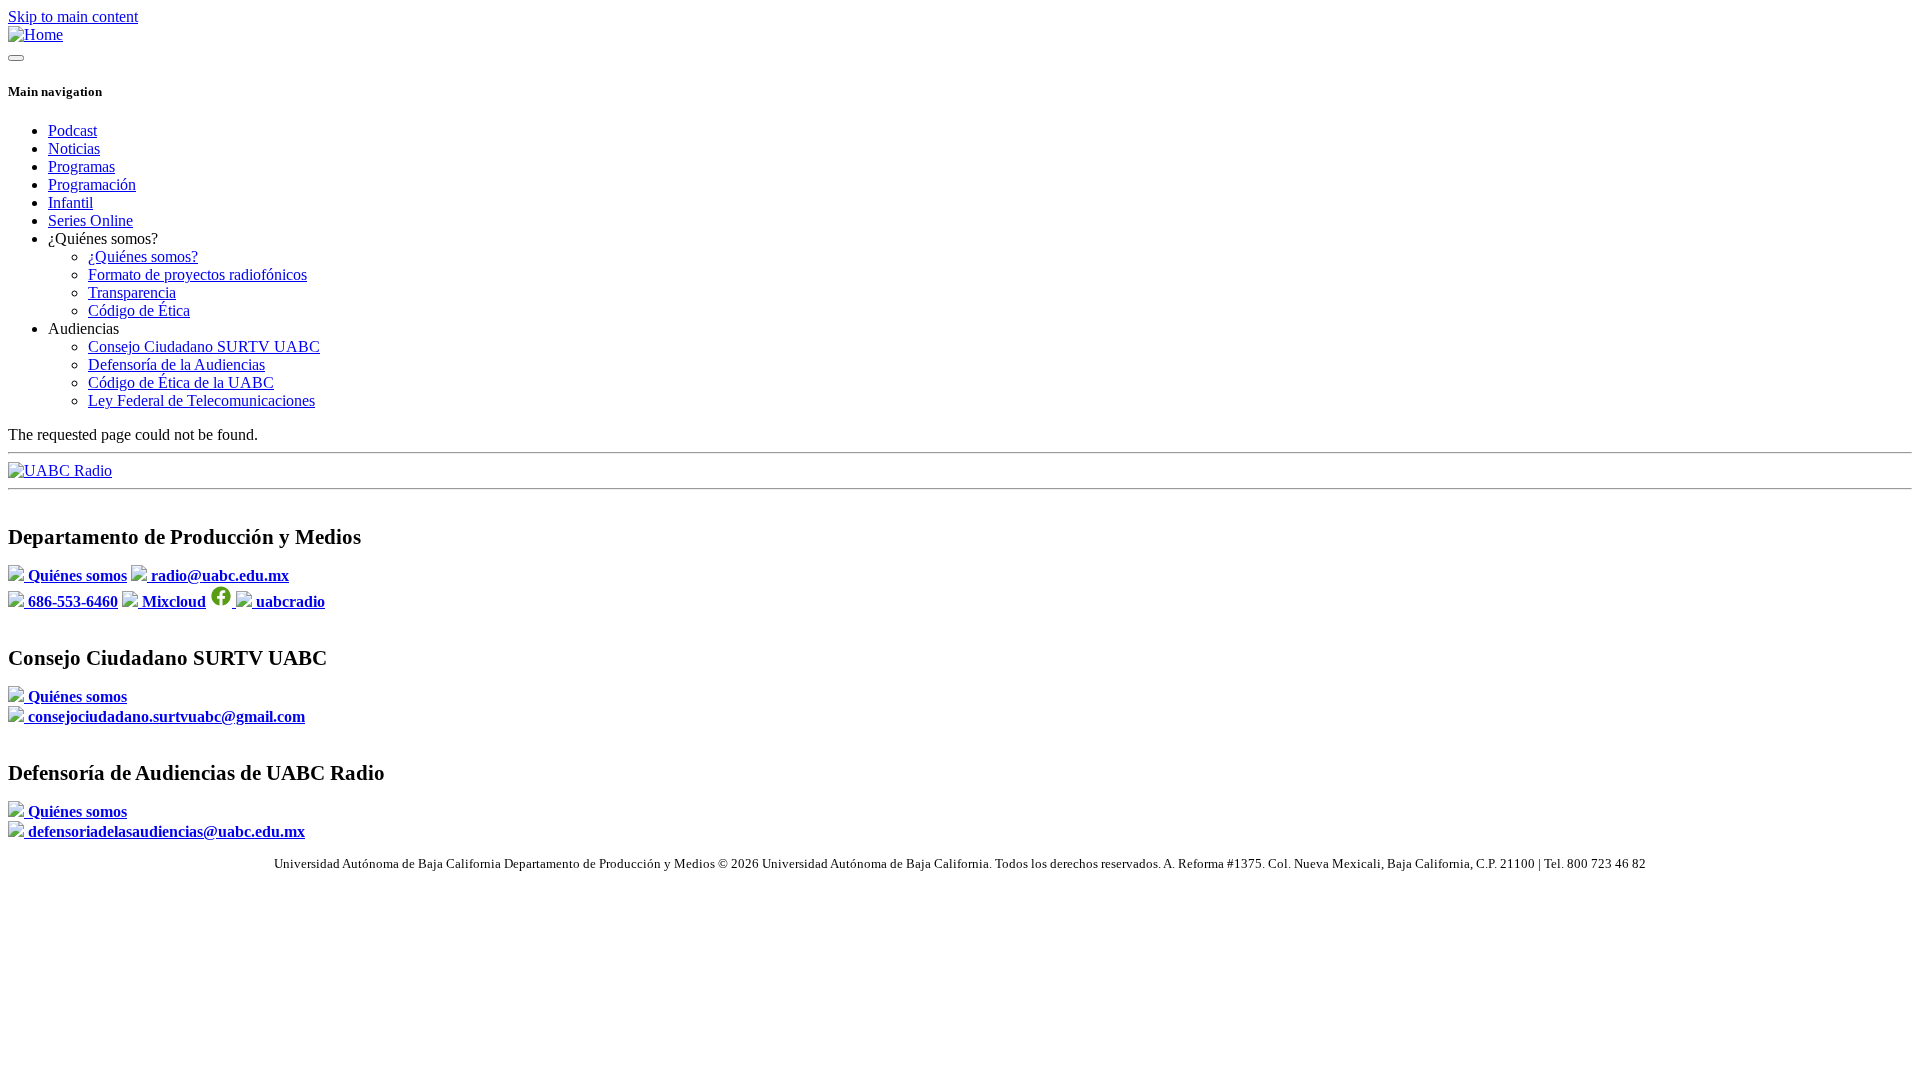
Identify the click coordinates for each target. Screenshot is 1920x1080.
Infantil (70, 202)
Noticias (74, 148)
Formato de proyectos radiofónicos (197, 274)
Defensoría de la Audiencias (176, 364)
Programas (81, 166)
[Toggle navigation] (16, 58)
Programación (92, 184)
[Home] (35, 34)
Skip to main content (73, 16)
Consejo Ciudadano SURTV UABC (204, 346)
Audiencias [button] (83, 328)
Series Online (90, 220)
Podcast (72, 130)
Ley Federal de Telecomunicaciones (201, 400)
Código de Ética (139, 310)
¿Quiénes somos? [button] (103, 238)
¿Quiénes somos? (143, 256)
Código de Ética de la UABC (181, 382)
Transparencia (132, 292)
